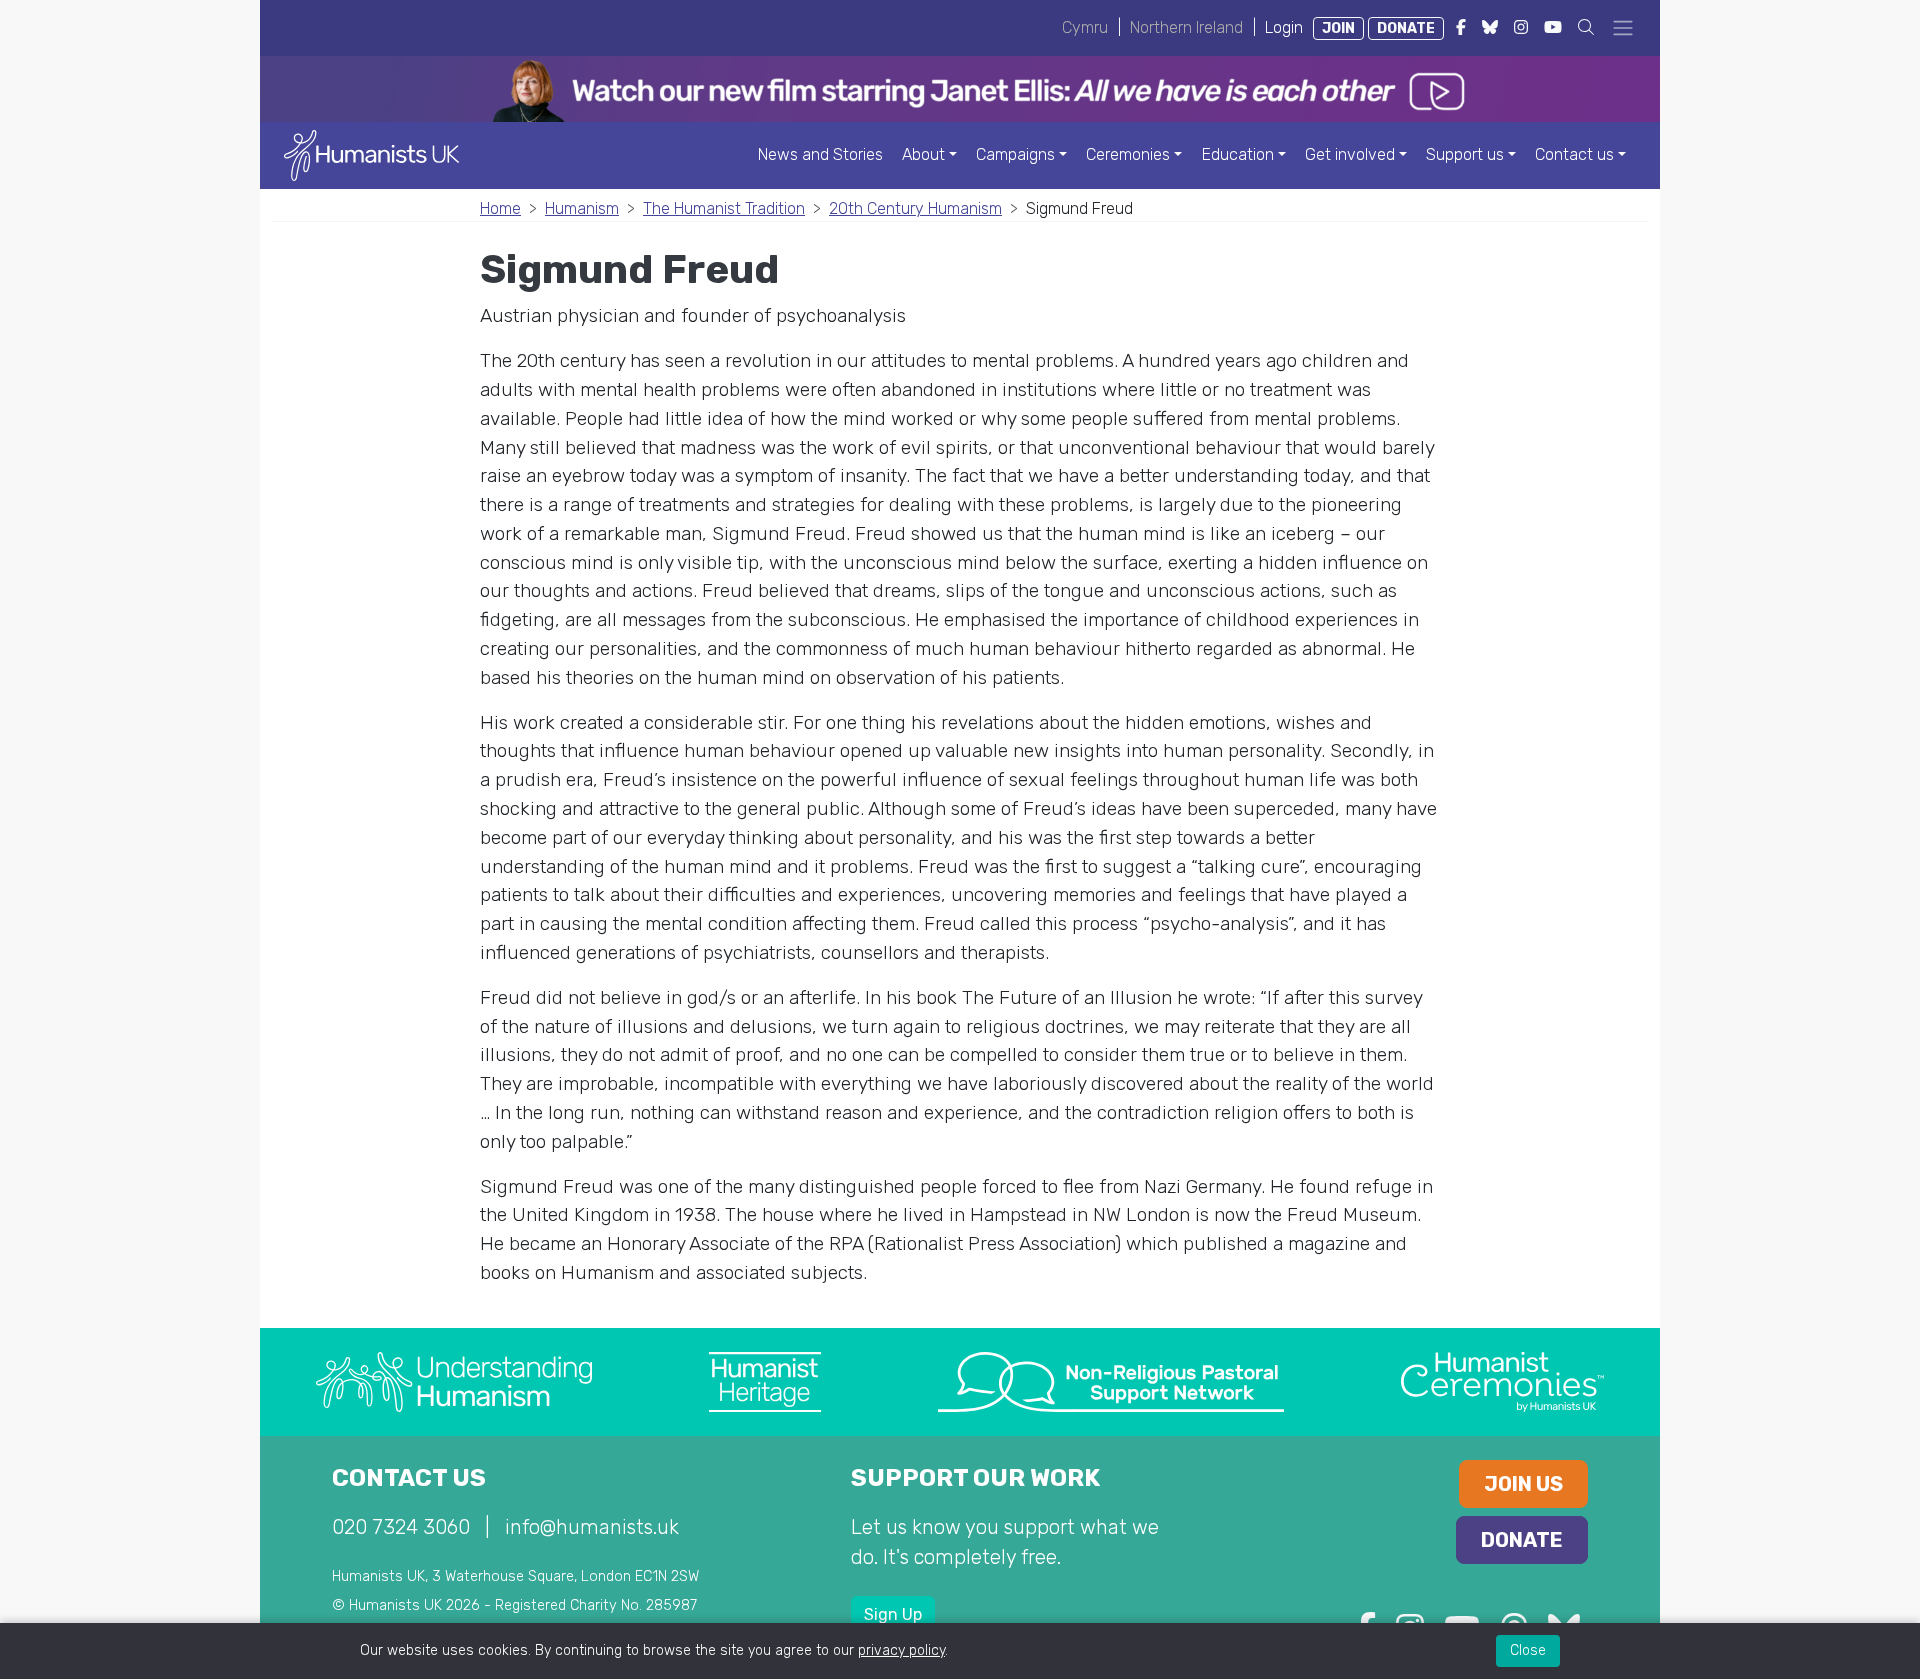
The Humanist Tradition (724, 208)
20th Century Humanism (915, 208)
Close (1528, 1650)
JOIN (1338, 28)
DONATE (1406, 28)
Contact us (1574, 154)
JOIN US (1523, 1484)
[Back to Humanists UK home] (371, 154)
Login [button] (1284, 27)
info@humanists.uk (592, 1527)
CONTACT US (409, 1478)
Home (500, 208)
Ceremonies (1128, 154)
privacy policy (901, 1650)
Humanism (582, 208)
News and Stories (820, 154)
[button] (1586, 27)
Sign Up (893, 1614)
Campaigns (1015, 154)
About (923, 154)
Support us (1465, 154)
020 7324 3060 (401, 1527)
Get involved (1350, 154)
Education (1238, 154)
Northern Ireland (1186, 27)
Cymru (1085, 27)
